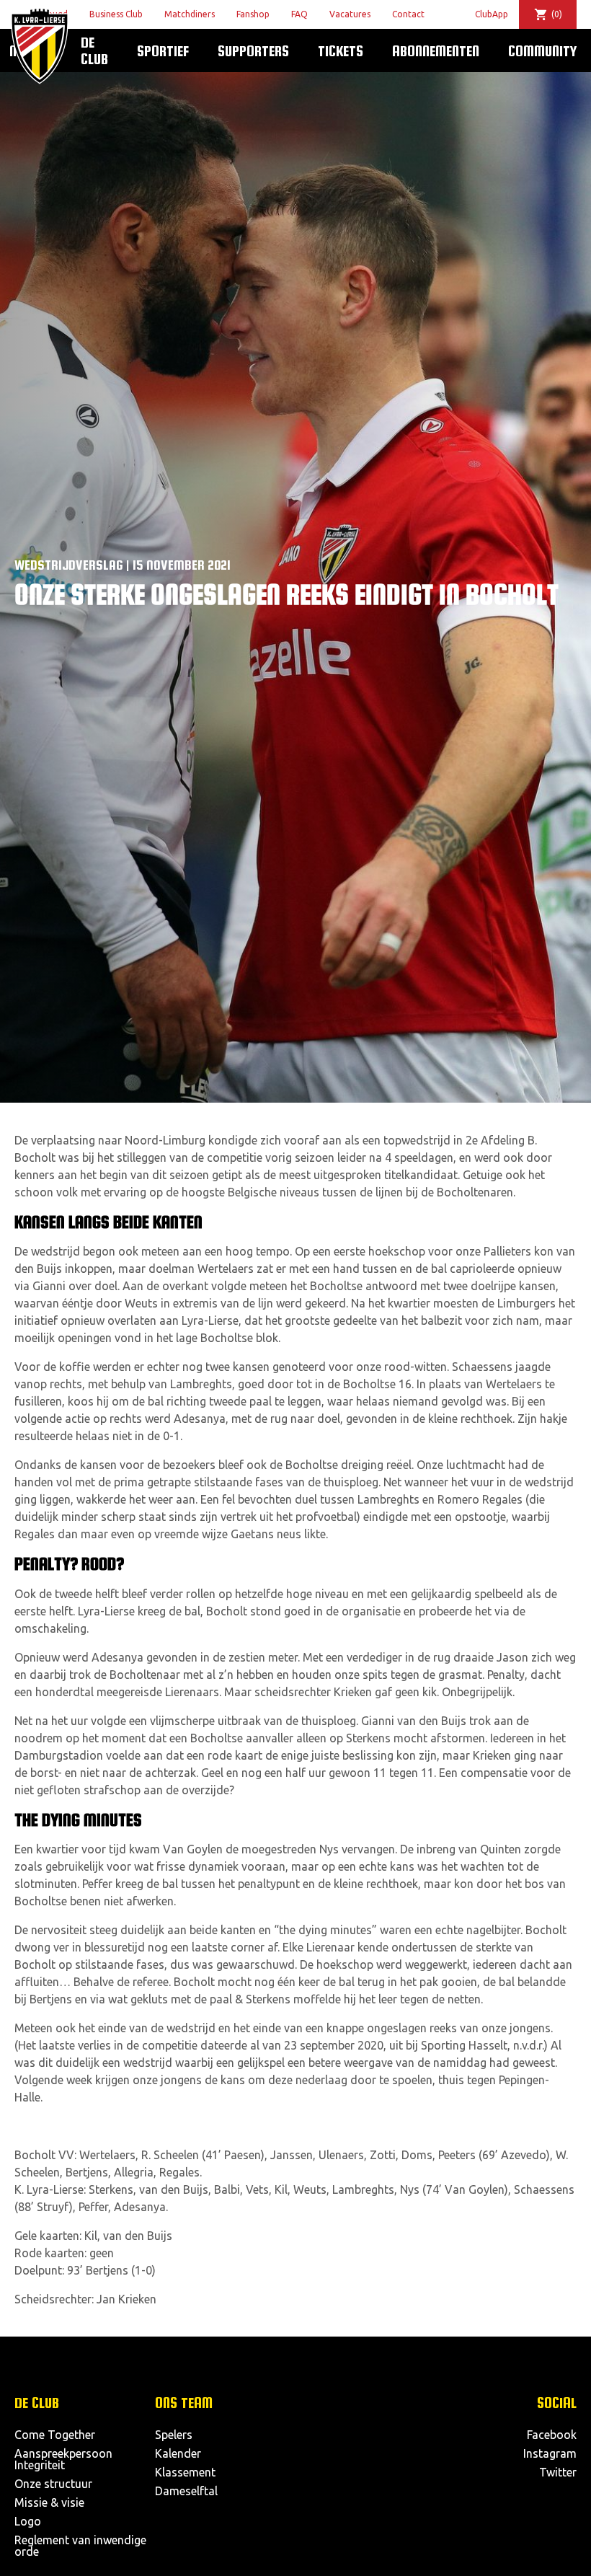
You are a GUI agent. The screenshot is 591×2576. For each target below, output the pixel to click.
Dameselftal (186, 2491)
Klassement (185, 2472)
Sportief (163, 50)
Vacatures (350, 14)
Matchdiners (190, 14)
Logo (28, 2521)
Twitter (558, 2472)
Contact (408, 14)
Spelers (174, 2435)
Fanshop (253, 14)
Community (542, 50)
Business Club (116, 14)
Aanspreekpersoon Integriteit (63, 2459)
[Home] (40, 46)
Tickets (341, 50)
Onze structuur (53, 2484)
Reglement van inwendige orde (80, 2546)
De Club (94, 50)
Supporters (253, 50)
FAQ (299, 14)
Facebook (552, 2435)
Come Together (55, 2435)
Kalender (178, 2453)
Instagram (550, 2453)
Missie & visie (49, 2502)
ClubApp (492, 14)
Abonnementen (436, 50)
